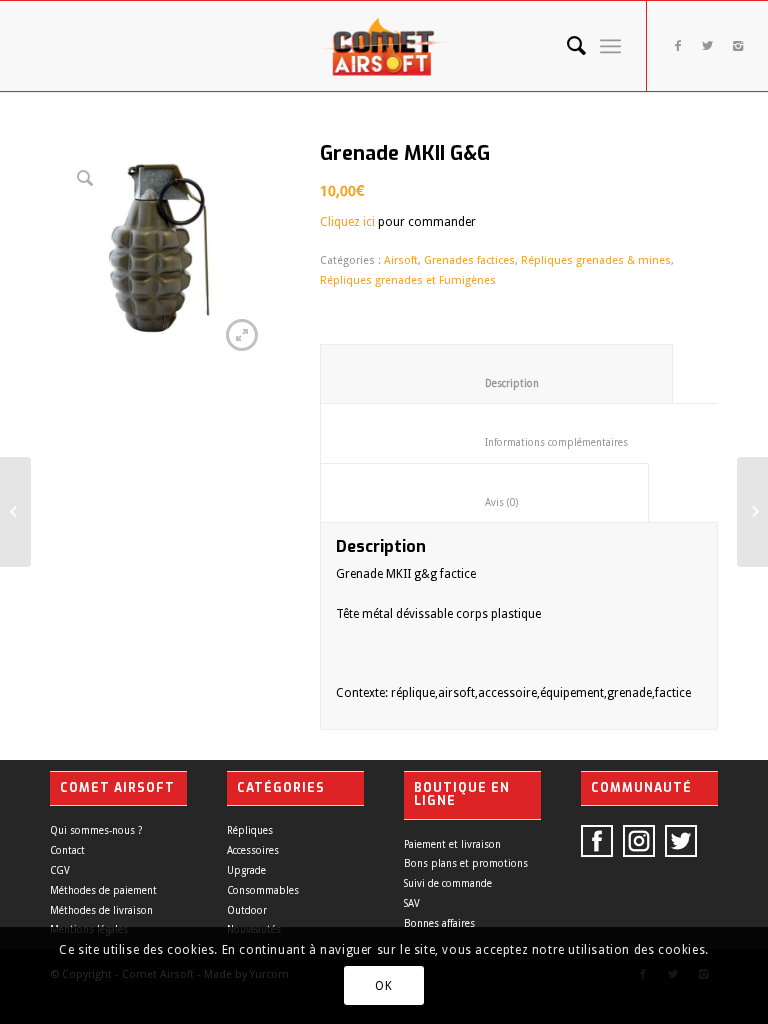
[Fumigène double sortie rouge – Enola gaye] (752, 512)
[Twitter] (708, 46)
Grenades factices (469, 260)
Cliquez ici (347, 222)
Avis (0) (485, 502)
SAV (412, 903)
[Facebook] (678, 46)
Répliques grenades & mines (596, 260)
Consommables (263, 890)
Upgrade (246, 870)
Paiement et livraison (452, 844)
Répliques (250, 830)
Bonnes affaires (439, 923)
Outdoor (247, 910)
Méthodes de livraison (101, 910)
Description (497, 383)
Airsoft (401, 260)
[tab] (496, 374)
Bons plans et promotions (466, 863)
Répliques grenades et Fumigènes (408, 280)
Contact (67, 850)
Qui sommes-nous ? (96, 830)
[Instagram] (738, 46)
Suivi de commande (448, 883)
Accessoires (253, 850)
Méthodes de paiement (103, 890)
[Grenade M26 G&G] (15, 512)
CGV (60, 870)
